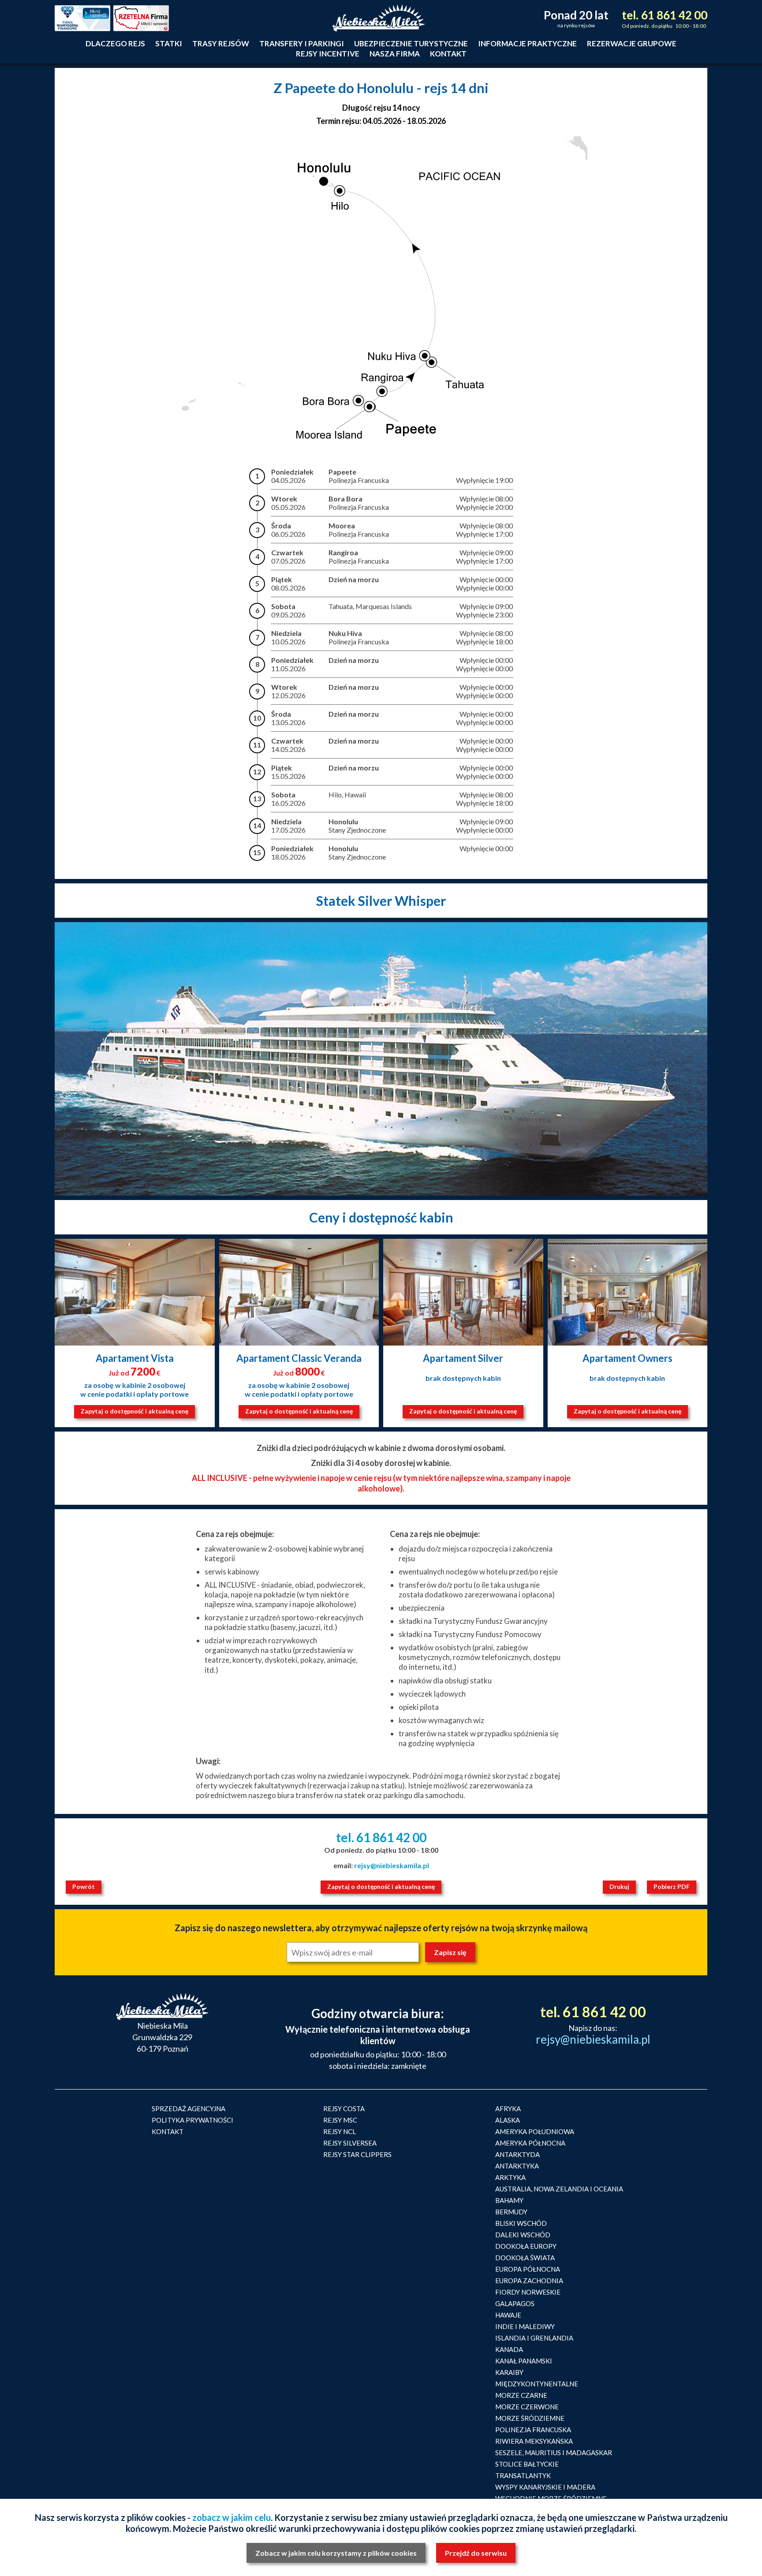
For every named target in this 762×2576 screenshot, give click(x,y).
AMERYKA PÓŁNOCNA (530, 2143)
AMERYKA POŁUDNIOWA (535, 2131)
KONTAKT (168, 2131)
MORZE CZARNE (521, 2395)
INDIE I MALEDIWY (525, 2326)
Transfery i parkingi (302, 43)
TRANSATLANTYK (523, 2475)
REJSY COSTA (344, 2109)
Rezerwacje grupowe (632, 43)
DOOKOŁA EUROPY (526, 2246)
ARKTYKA (510, 2177)
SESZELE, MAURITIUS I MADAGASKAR (554, 2453)
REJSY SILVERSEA (350, 2143)
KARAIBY (509, 2372)
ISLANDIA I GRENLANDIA (534, 2338)
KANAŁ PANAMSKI (524, 2361)
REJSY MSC (340, 2120)
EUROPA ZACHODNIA (529, 2281)
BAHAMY (509, 2200)
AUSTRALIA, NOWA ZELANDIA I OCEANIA (559, 2189)
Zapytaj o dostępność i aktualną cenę (134, 1411)
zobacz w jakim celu (232, 2517)
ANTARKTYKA (517, 2166)
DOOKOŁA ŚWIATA (525, 2258)
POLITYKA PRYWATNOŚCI (192, 2120)
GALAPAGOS (515, 2303)
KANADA (509, 2349)
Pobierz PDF (672, 1886)
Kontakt (448, 54)
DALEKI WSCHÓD (523, 2235)
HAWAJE (508, 2315)
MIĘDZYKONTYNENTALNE (537, 2384)
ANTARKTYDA (517, 2154)
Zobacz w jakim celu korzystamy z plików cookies (336, 2553)
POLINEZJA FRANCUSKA (533, 2430)
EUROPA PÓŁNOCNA (528, 2269)
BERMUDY (511, 2212)
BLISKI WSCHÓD (521, 2223)
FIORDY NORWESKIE (528, 2292)
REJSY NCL (340, 2131)
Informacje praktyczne (527, 43)
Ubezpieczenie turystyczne (411, 43)
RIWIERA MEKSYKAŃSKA (534, 2441)
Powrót (84, 1886)
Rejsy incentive (328, 54)
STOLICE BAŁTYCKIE (527, 2464)
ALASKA (508, 2120)
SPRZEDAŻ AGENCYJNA (189, 2109)
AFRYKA (508, 2109)
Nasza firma (395, 54)
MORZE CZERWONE (527, 2407)
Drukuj (619, 1886)
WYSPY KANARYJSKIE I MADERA (545, 2487)
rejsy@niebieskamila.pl (392, 1865)
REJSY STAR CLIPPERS (357, 2154)
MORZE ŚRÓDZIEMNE (530, 2418)
